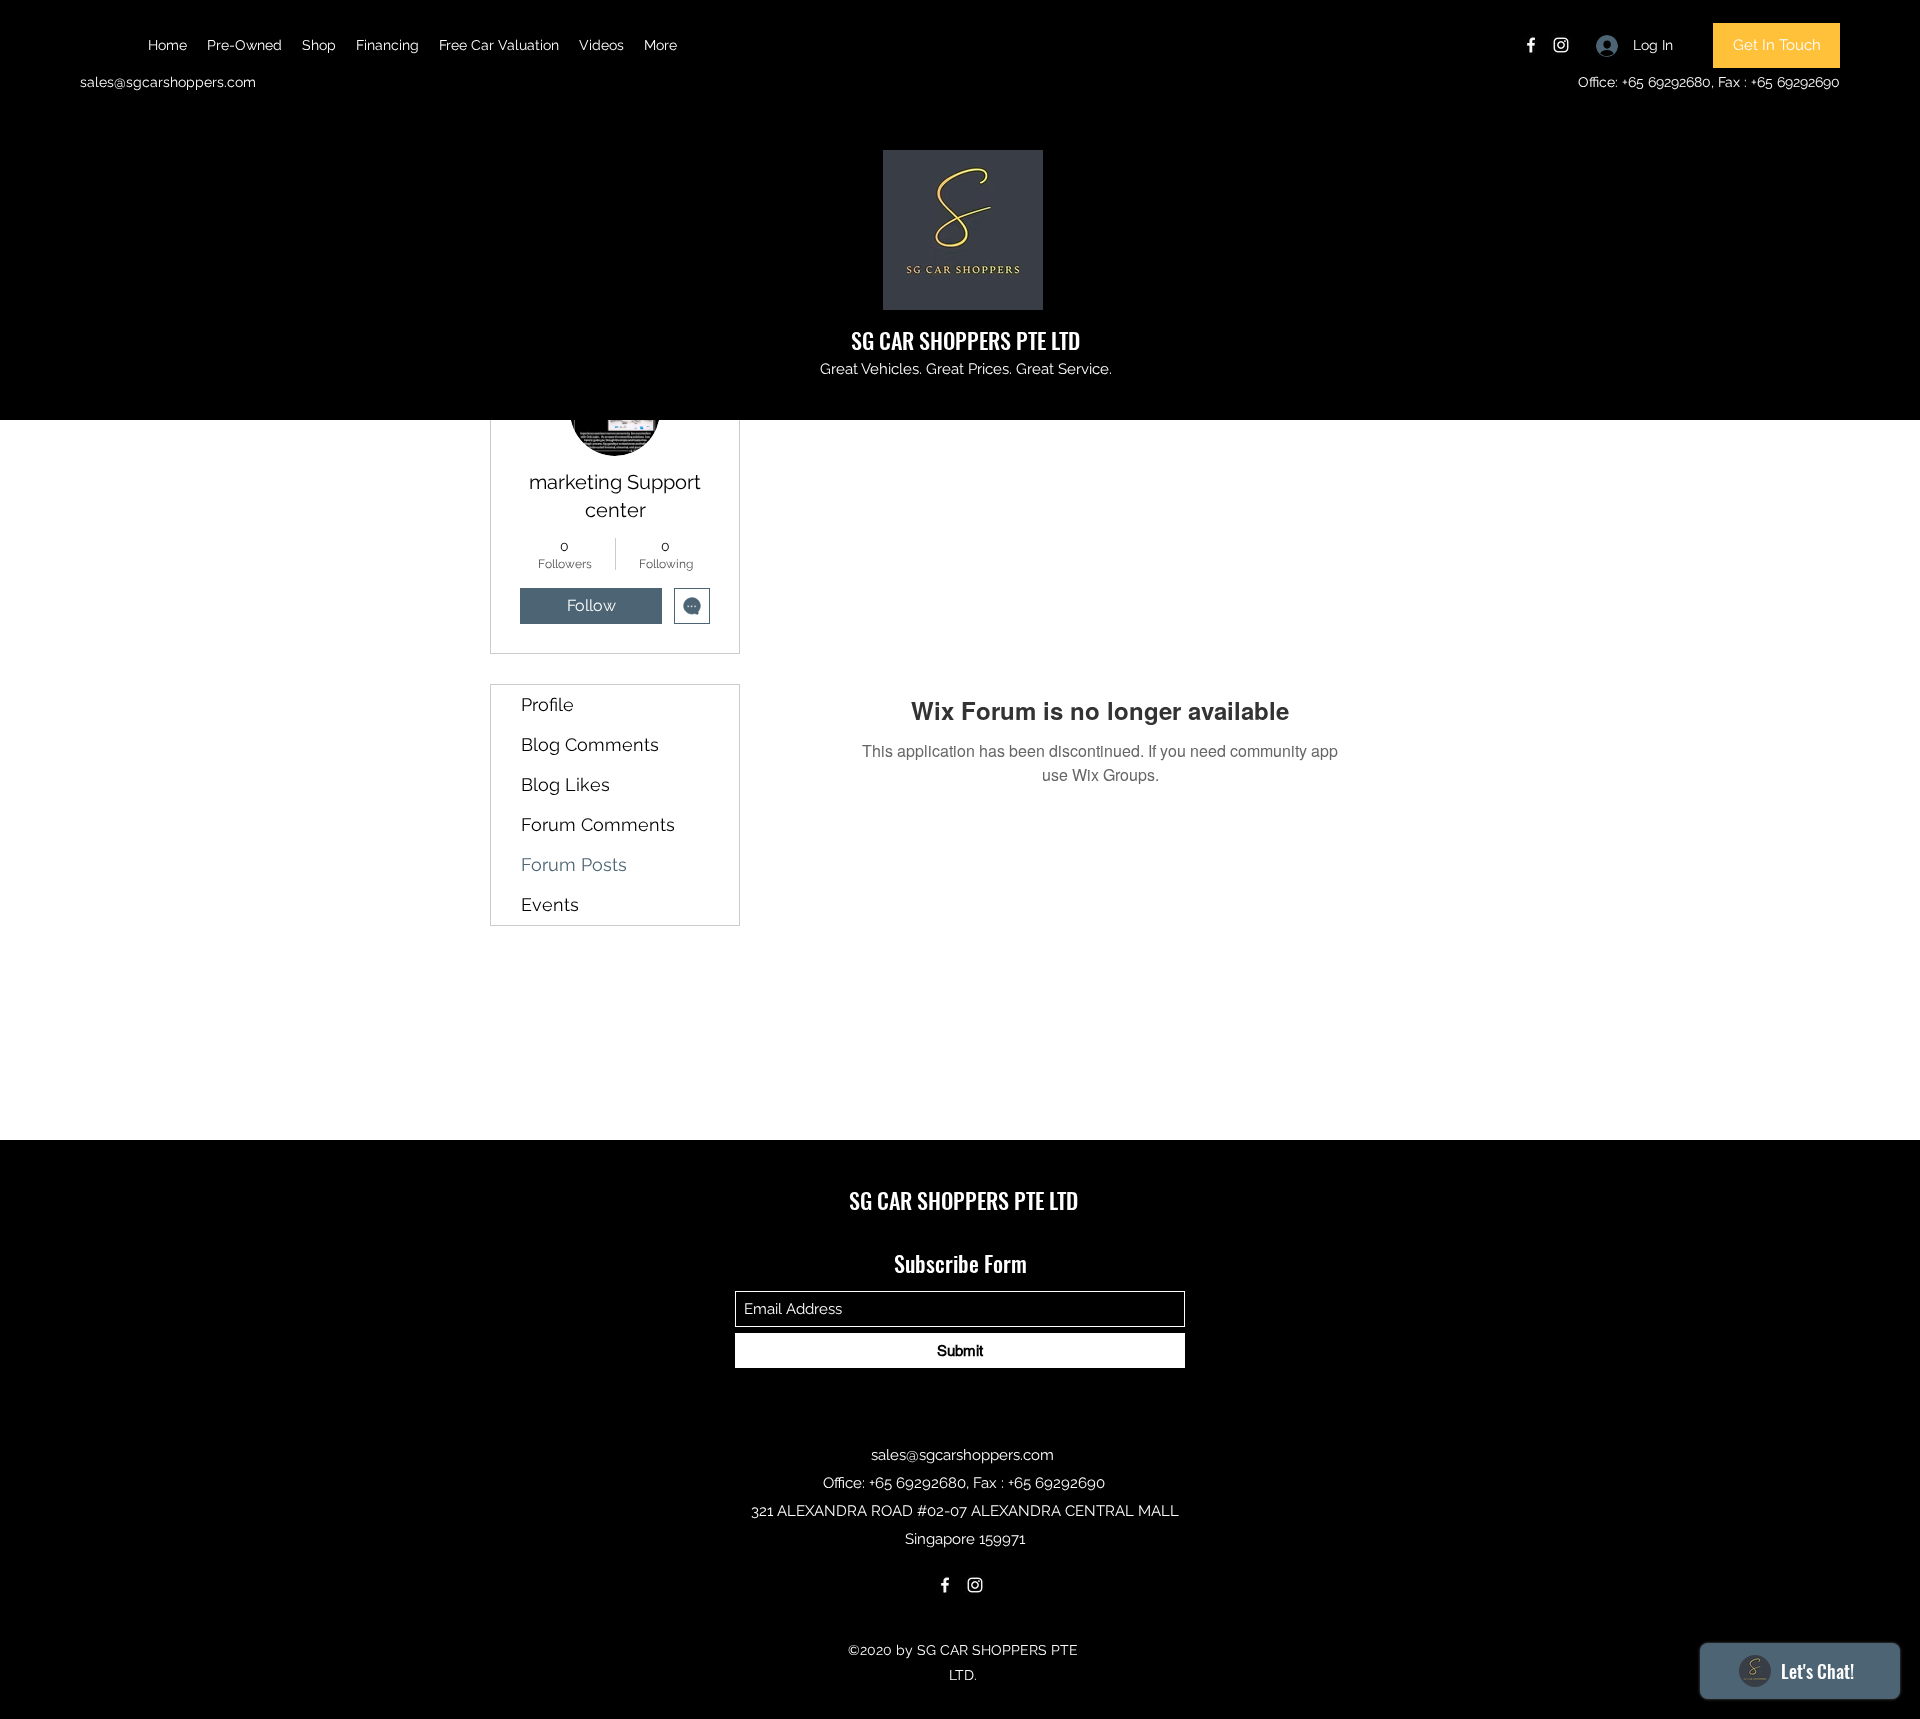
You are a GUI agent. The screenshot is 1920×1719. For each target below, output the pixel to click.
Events (550, 904)
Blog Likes (565, 784)
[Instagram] (1561, 45)
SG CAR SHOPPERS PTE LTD (965, 340)
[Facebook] (1531, 45)
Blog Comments (590, 744)
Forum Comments (598, 824)
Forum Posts (574, 864)
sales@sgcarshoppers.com (168, 82)
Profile (547, 704)
